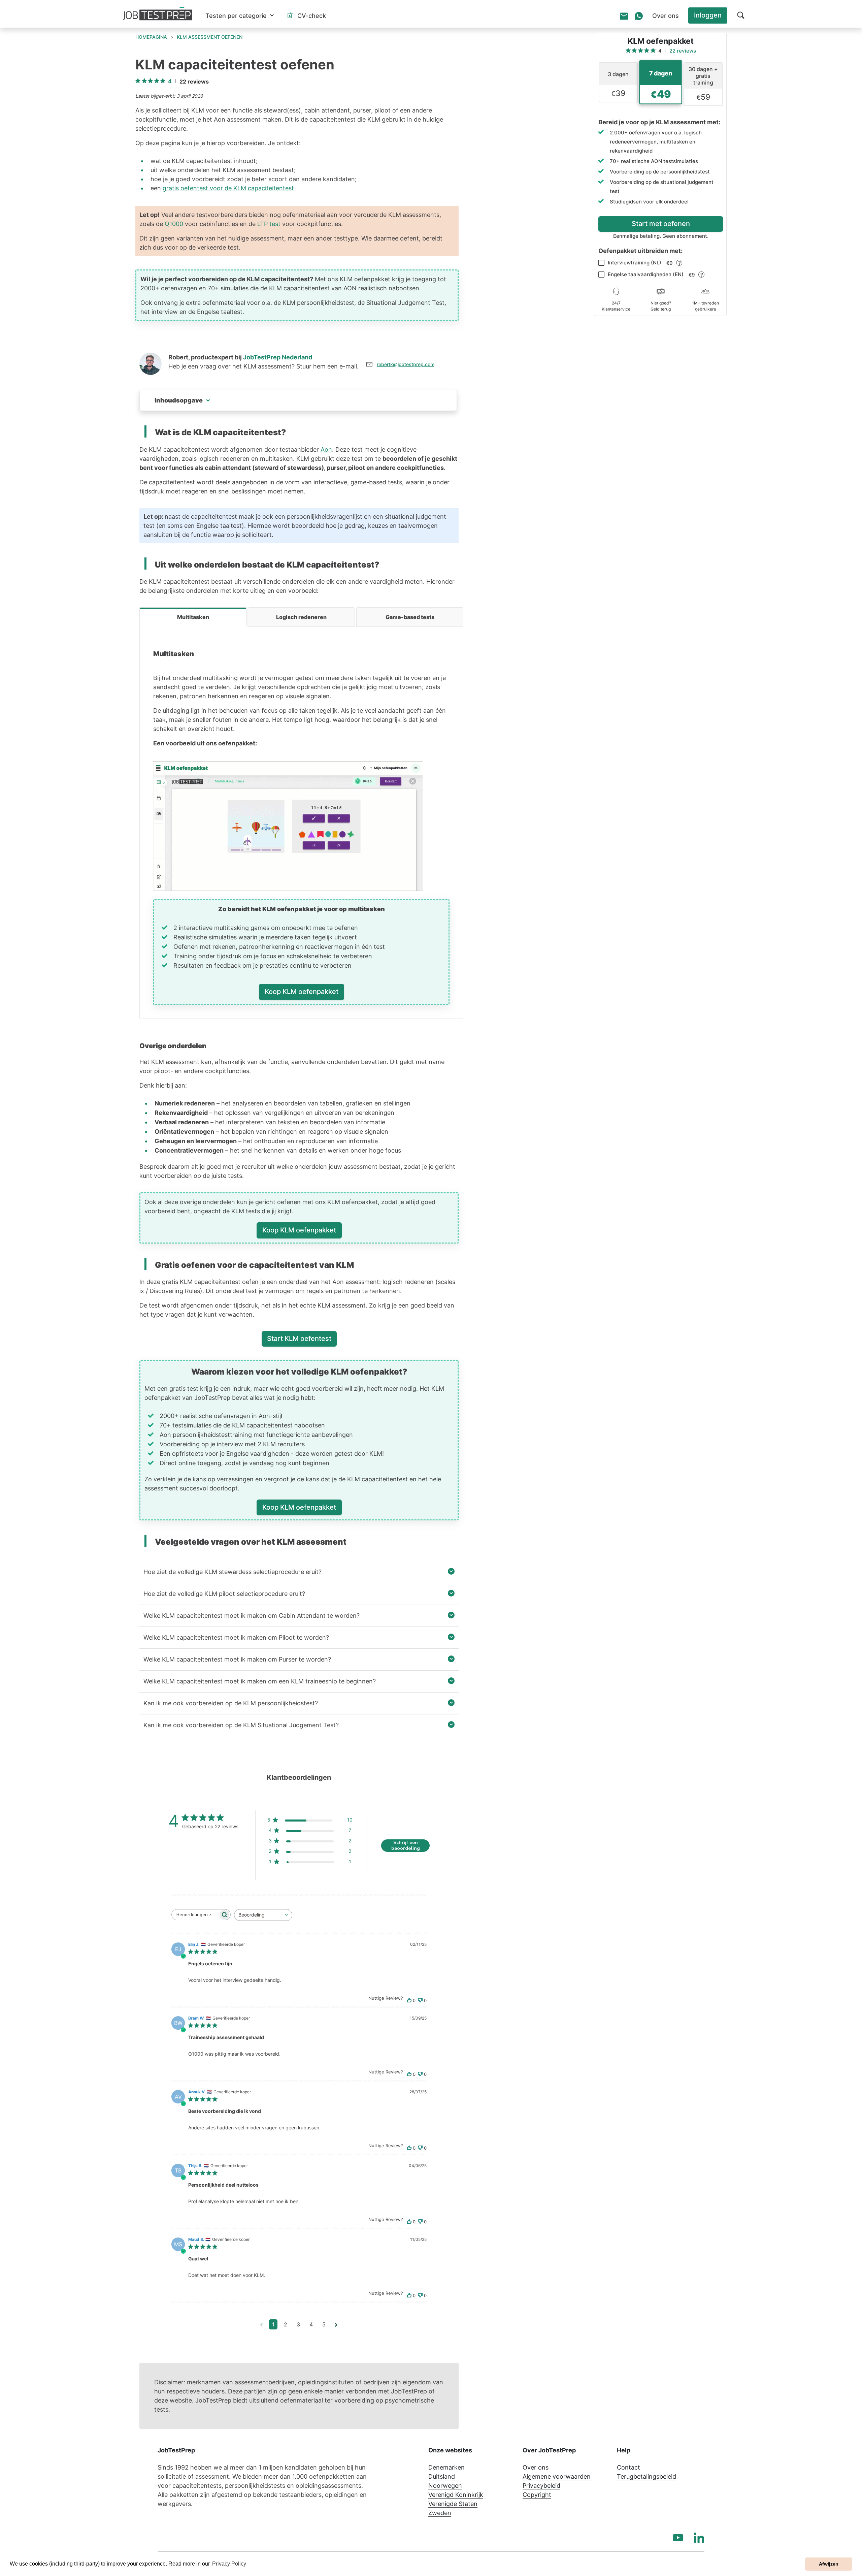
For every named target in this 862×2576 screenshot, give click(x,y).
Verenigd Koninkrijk (456, 2495)
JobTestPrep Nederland (278, 357)
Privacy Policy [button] (229, 2564)
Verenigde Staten (453, 2504)
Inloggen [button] (708, 15)
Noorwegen (445, 2486)
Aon (326, 449)
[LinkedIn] (699, 2538)
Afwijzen (829, 2564)
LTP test (269, 224)
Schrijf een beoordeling (406, 1846)
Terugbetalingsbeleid (646, 2476)
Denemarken (446, 2467)
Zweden (440, 2513)
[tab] (193, 617)
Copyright (537, 2495)
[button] (240, 16)
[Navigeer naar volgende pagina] (336, 2324)
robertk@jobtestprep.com (406, 364)
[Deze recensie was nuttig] (409, 2001)
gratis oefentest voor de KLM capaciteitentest (228, 188)
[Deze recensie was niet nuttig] (420, 2001)
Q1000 (174, 224)
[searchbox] (195, 1915)
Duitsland (442, 2476)
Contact (628, 2467)
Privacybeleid (541, 2486)
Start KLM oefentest (299, 1339)
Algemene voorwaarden (557, 2476)
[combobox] (263, 1915)
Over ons (536, 2467)
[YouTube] (678, 2538)
